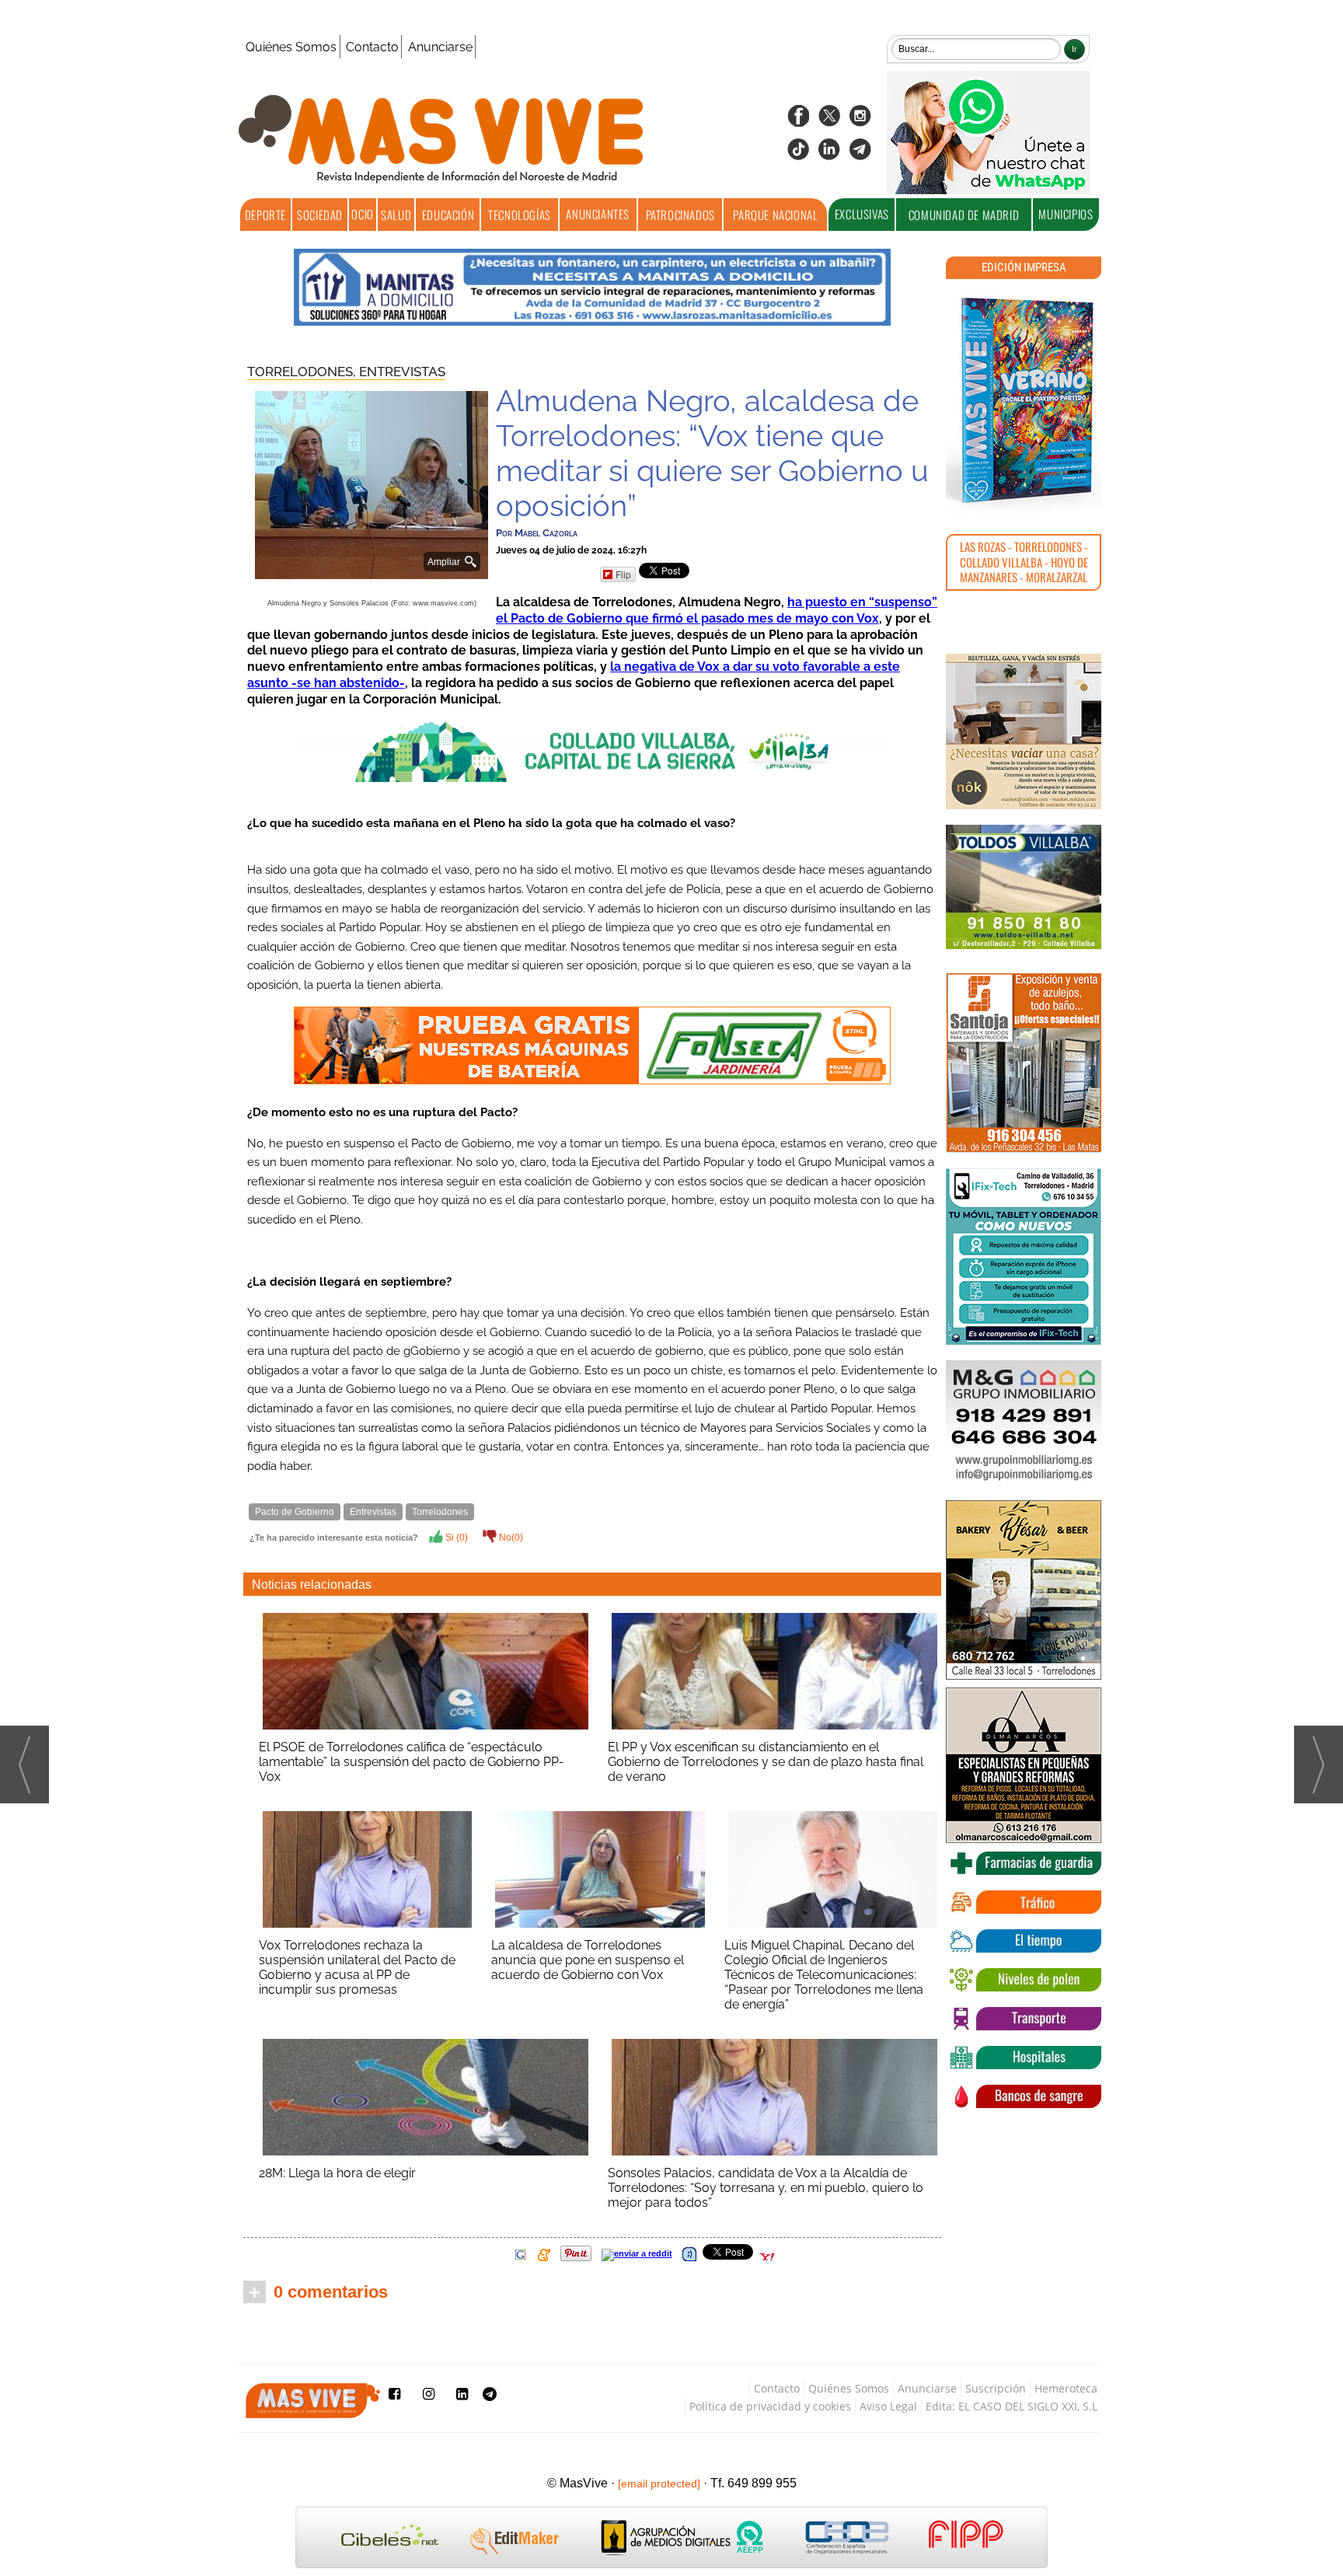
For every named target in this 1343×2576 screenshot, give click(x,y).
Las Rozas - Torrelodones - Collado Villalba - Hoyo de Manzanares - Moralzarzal (1024, 562)
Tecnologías (520, 215)
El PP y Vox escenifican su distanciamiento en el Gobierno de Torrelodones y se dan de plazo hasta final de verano (766, 1762)
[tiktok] (798, 154)
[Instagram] (860, 121)
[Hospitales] (1024, 2058)
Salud (396, 215)
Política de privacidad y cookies (770, 2406)
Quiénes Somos (291, 47)
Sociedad (320, 215)
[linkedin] (829, 154)
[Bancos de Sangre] (1024, 2096)
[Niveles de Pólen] (1024, 1980)
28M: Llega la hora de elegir (337, 2173)
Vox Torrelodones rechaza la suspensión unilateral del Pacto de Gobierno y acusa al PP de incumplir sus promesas (357, 1967)
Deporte (265, 215)
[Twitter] (829, 121)
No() (510, 1538)
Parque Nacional (775, 215)
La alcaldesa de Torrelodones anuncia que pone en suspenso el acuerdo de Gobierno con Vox (588, 1960)
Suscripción (996, 2388)
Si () (455, 1538)
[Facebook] (798, 121)
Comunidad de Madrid (964, 215)
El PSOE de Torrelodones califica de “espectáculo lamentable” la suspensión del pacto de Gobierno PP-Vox (412, 1762)
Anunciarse (440, 47)
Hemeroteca (1066, 2388)
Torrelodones (440, 1512)
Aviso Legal (888, 2406)
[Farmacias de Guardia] (1024, 1863)
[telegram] (860, 154)
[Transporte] (1024, 2019)
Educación (448, 215)
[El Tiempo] (1024, 1941)
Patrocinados (680, 215)
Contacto (372, 47)
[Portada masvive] (1024, 400)
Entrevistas (402, 372)
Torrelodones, (303, 372)
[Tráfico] (1024, 1902)
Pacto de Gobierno (295, 1512)
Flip (623, 574)
